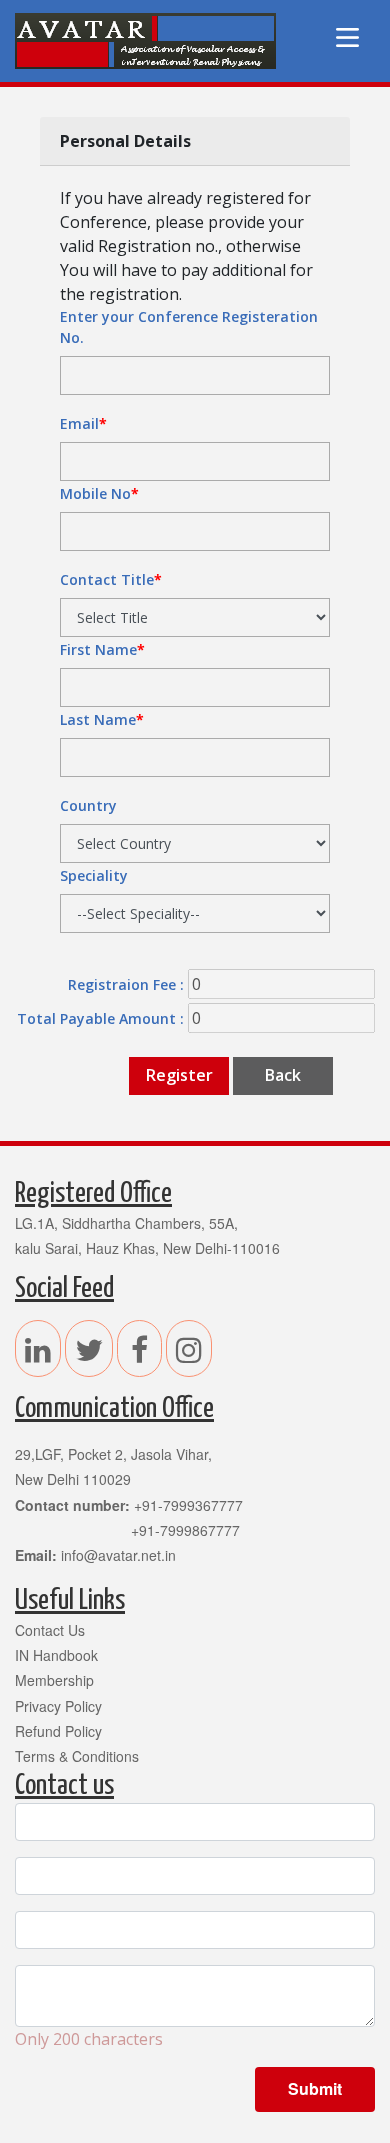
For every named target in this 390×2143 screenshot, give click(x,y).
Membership (54, 1680)
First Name (102, 649)
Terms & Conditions (77, 1756)
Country (88, 805)
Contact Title (111, 579)
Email (83, 423)
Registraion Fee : (126, 984)
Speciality (94, 875)
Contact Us (50, 1630)
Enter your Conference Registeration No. (189, 327)
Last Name (102, 719)
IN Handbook (56, 1655)
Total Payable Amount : (100, 1018)
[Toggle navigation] (347, 41)
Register (179, 1075)
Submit (315, 2088)
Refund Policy (58, 1731)
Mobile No (99, 493)
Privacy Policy (58, 1706)
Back (283, 1075)
